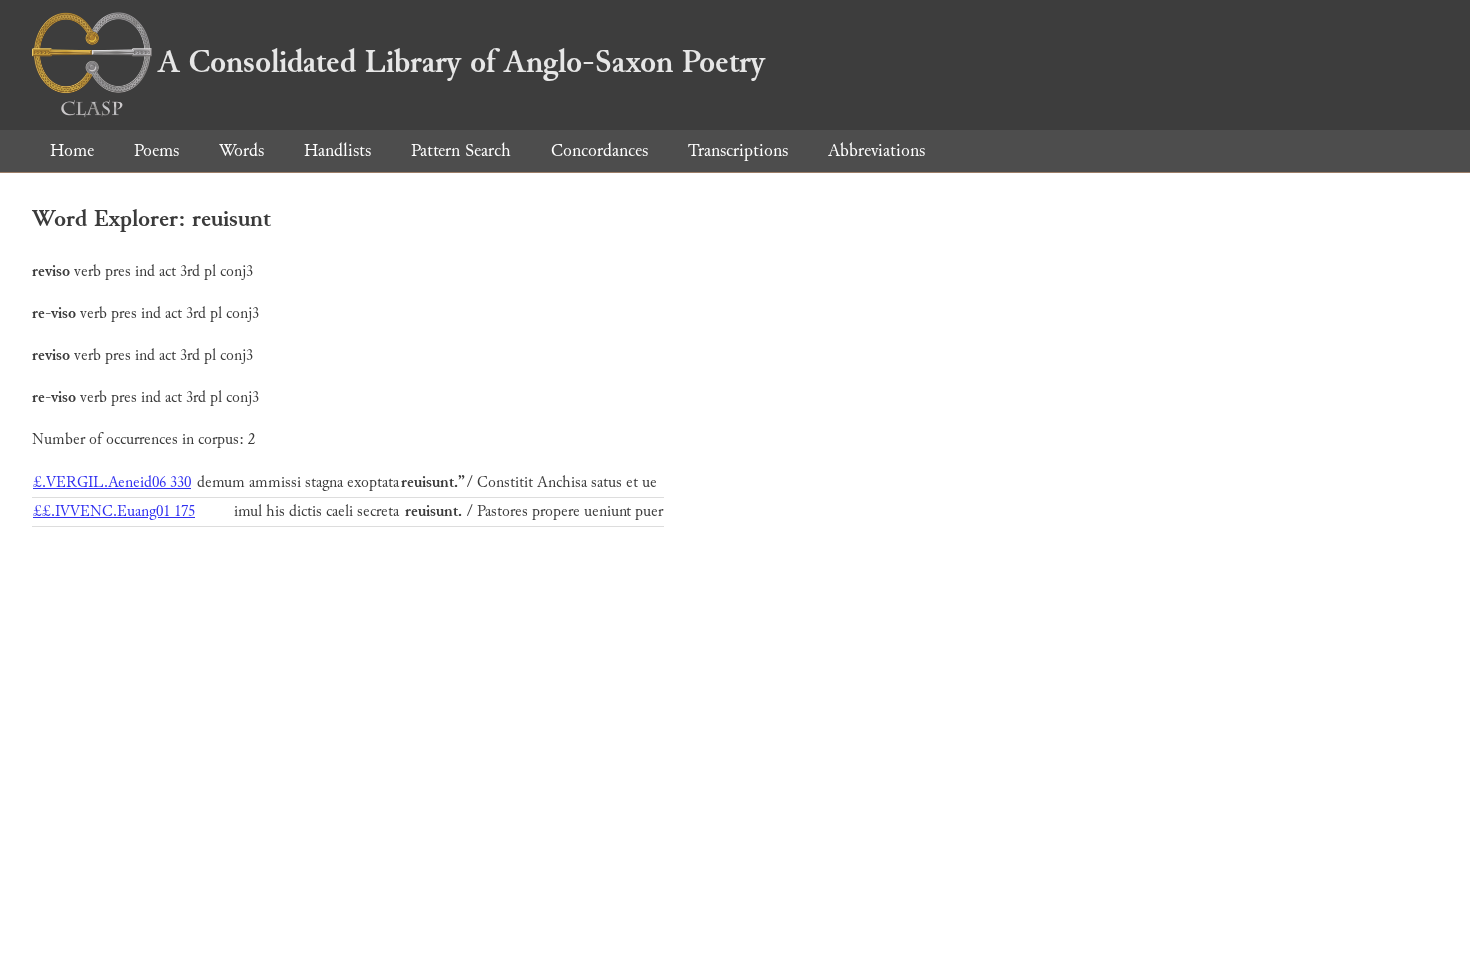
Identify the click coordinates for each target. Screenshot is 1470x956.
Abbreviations (876, 150)
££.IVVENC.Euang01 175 (114, 511)
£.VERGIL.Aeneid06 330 (112, 482)
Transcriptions (738, 150)
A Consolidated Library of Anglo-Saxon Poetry (461, 62)
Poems (156, 150)
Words (241, 150)
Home (72, 150)
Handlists (337, 150)
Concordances (599, 150)
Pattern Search (461, 150)
